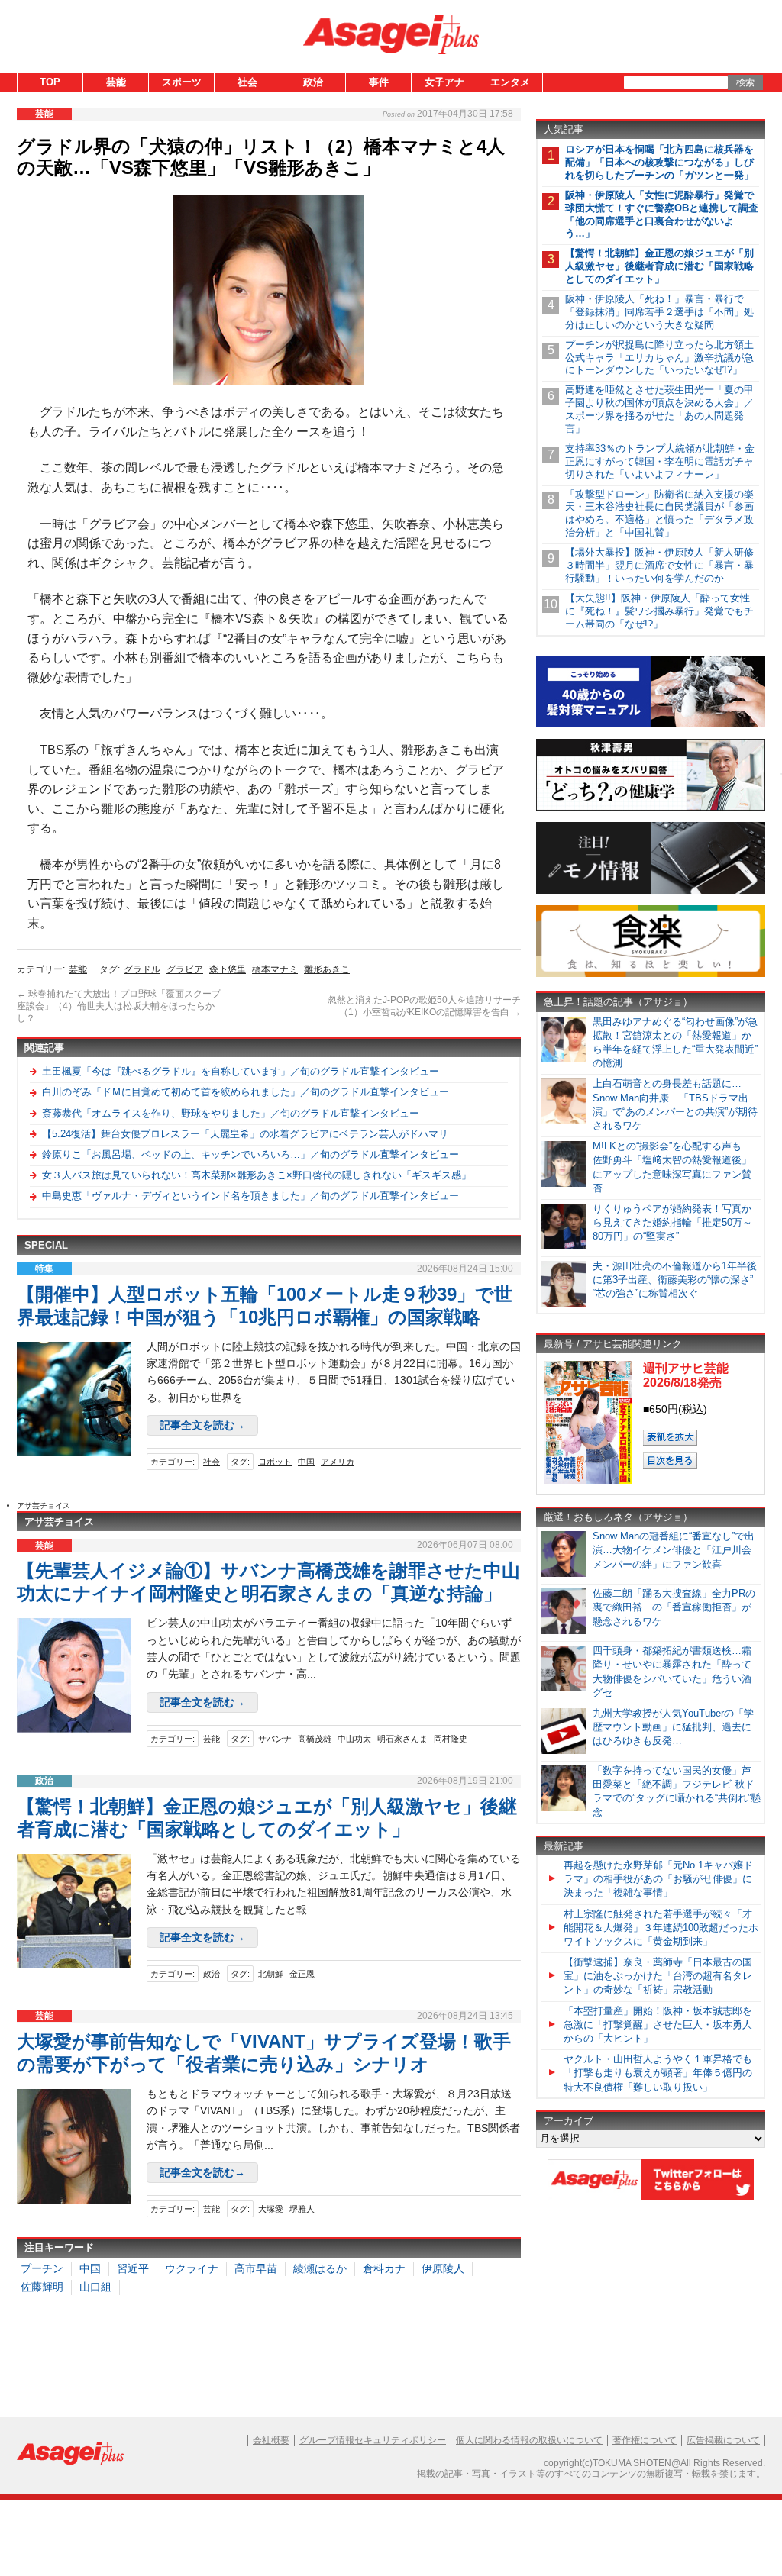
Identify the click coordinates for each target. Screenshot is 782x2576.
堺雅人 (302, 2209)
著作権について (645, 2440)
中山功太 (354, 1739)
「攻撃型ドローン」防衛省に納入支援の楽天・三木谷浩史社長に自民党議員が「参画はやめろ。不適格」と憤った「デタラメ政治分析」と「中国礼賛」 (659, 514)
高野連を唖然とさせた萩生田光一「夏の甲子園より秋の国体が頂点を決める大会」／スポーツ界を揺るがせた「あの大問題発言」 (659, 409)
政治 (313, 82)
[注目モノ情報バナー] (651, 891)
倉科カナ (384, 2268)
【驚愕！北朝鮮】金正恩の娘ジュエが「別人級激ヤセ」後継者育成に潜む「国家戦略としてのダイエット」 (659, 266)
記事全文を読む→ (202, 1425)
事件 (379, 82)
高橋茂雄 (315, 1739)
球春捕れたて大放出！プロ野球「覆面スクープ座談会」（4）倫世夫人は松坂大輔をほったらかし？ (119, 1006)
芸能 (116, 82)
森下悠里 (228, 969)
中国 (306, 1462)
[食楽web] (651, 974)
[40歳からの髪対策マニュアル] (651, 725)
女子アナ (444, 82)
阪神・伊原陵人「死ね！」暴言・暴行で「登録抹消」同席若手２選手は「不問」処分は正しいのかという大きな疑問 (659, 312)
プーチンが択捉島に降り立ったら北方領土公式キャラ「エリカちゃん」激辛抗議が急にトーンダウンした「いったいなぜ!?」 (659, 358)
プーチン (42, 2268)
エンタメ (510, 82)
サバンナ (275, 1739)
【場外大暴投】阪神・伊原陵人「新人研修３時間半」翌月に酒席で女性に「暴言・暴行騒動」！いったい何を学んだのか (659, 565)
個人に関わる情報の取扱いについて (529, 2440)
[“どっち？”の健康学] (651, 808)
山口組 (95, 2287)
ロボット (275, 1462)
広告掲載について (723, 2440)
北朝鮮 (271, 1974)
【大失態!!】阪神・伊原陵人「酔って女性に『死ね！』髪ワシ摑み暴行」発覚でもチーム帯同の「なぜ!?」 (659, 611)
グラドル (142, 969)
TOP (50, 82)
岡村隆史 (451, 1739)
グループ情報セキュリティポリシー (373, 2440)
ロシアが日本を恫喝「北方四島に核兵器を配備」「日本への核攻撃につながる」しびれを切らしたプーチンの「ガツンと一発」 (659, 162)
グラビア (185, 969)
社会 (247, 82)
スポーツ (182, 82)
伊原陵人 (443, 2268)
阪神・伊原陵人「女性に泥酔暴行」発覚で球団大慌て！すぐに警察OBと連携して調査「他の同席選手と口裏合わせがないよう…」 (662, 214)
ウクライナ (192, 2268)
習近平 (133, 2268)
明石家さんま (402, 1739)
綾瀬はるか (320, 2268)
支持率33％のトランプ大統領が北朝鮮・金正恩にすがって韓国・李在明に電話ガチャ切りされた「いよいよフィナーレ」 (660, 461)
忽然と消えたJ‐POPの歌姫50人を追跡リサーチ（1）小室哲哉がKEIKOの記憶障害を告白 (424, 1006)
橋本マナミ (275, 969)
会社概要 (271, 2440)
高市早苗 (256, 2268)
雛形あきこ (327, 969)
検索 (745, 82)
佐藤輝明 (42, 2287)
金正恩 (302, 1974)
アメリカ (338, 1462)
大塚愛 (271, 2209)
